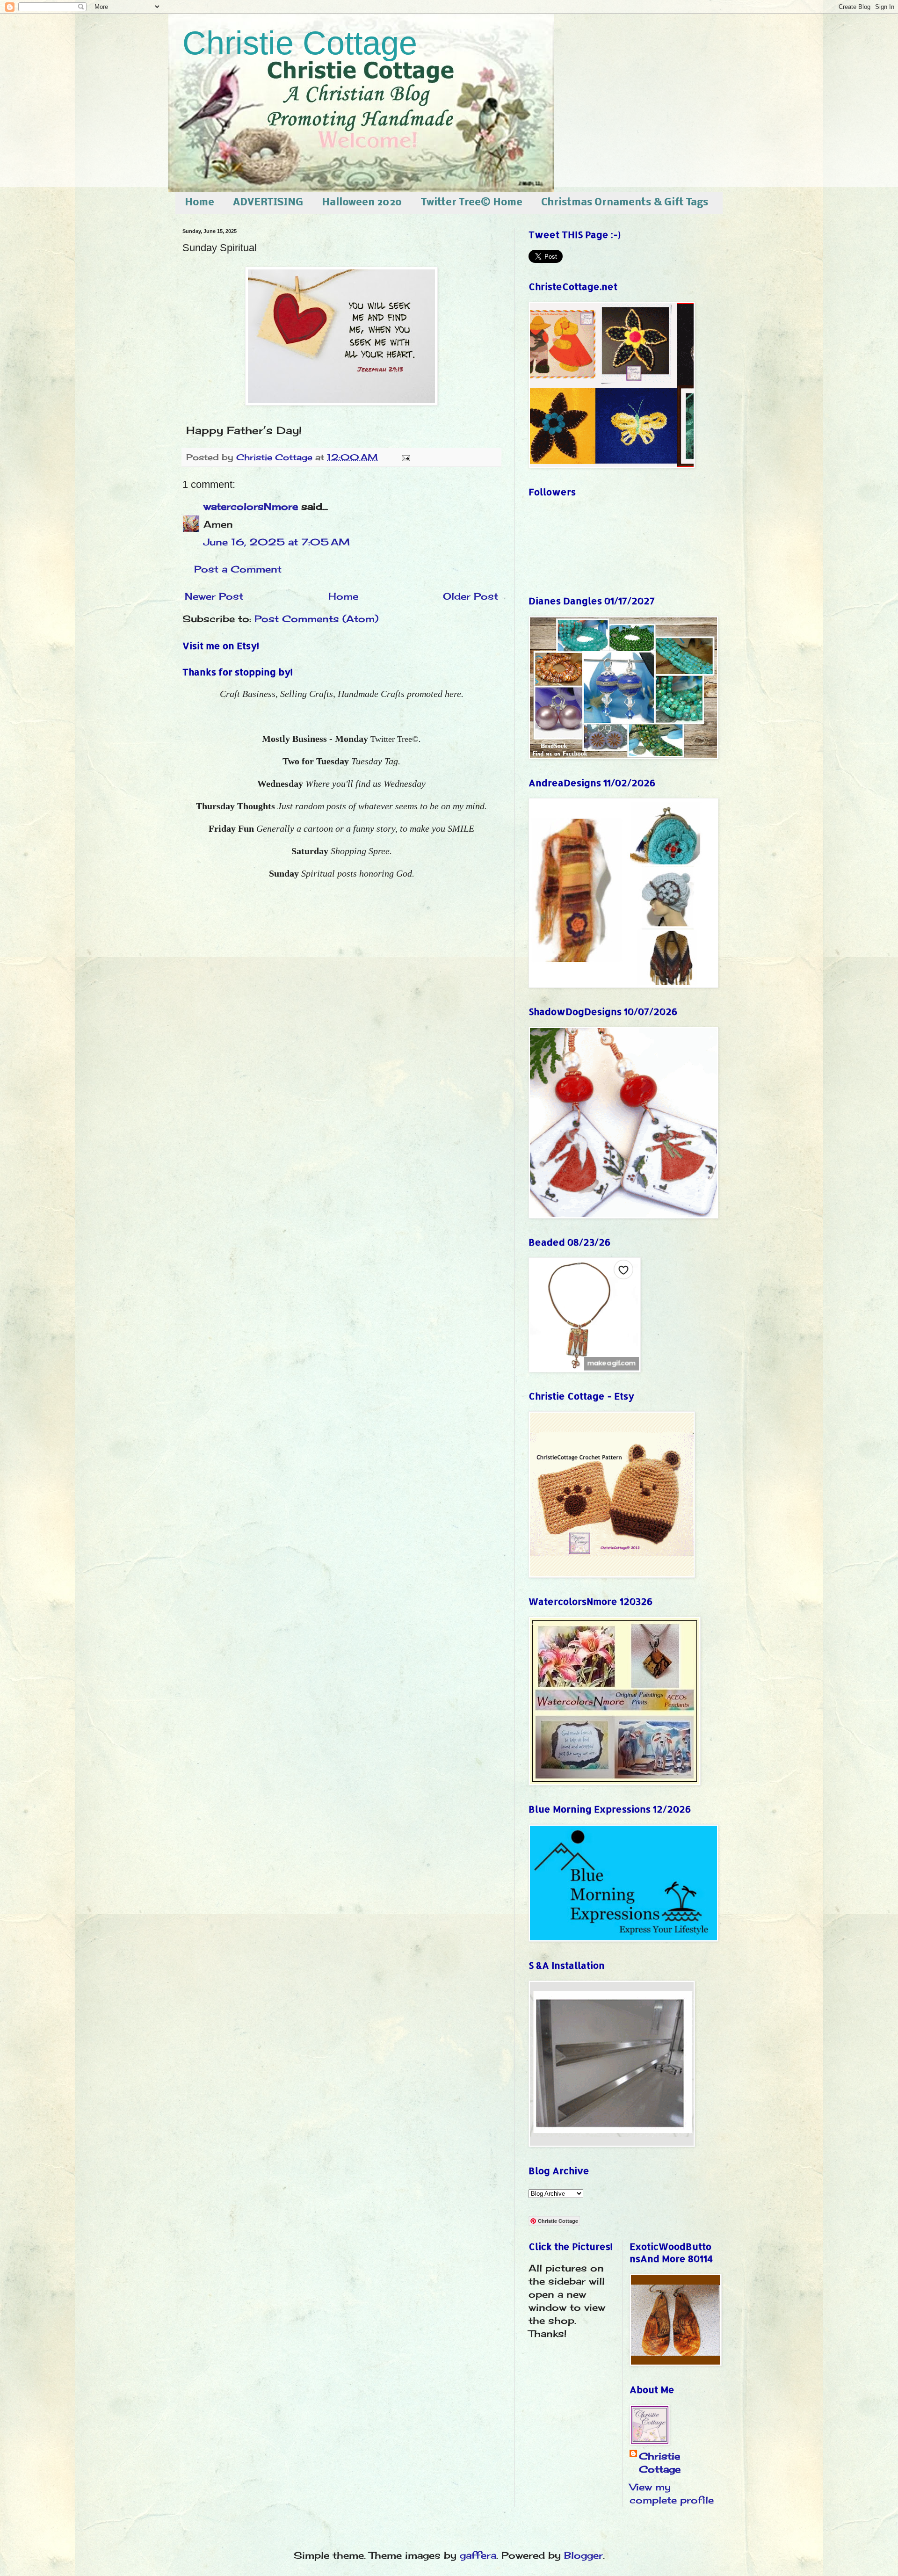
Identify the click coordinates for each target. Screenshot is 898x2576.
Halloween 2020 (362, 203)
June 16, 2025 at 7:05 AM (277, 542)
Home (199, 203)
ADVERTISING (268, 203)
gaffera (478, 2555)
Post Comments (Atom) (316, 619)
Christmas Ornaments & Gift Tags (625, 203)
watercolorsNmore (251, 506)
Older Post (471, 596)
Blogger (583, 2555)
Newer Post (214, 596)
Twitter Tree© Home (472, 203)
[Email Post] (405, 457)
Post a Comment (238, 569)
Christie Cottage (300, 43)
